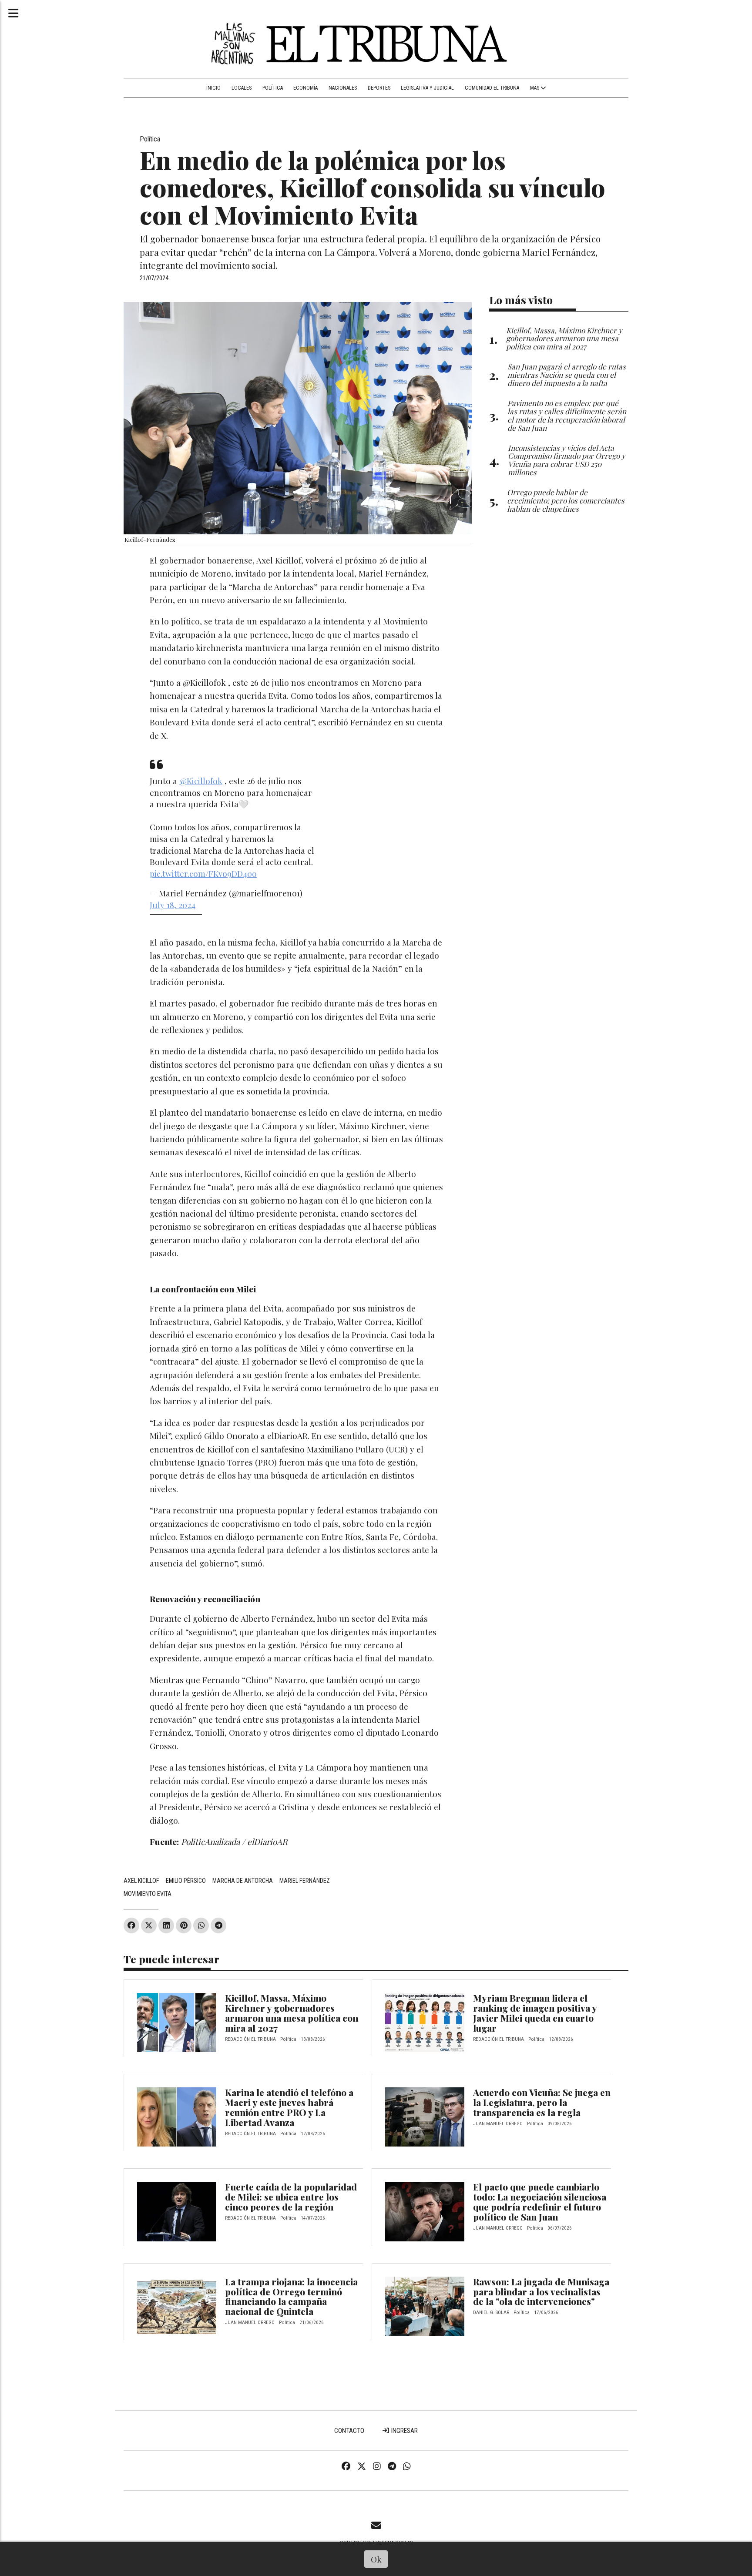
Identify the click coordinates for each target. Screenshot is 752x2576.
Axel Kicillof (141, 1881)
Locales (242, 88)
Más (535, 88)
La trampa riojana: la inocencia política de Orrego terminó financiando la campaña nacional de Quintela (291, 2296)
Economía (305, 88)
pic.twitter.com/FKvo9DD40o (203, 873)
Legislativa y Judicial (427, 88)
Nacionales (343, 88)
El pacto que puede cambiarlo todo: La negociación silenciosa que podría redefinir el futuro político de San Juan (540, 2202)
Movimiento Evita (148, 1894)
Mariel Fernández (305, 1881)
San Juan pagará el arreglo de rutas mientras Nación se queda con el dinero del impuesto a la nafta (567, 374)
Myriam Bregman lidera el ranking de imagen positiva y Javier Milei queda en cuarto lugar (535, 2013)
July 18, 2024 (173, 905)
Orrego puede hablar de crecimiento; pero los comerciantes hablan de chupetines (566, 500)
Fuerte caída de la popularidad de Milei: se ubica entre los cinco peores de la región (291, 2197)
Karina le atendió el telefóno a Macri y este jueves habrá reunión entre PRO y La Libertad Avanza (289, 2107)
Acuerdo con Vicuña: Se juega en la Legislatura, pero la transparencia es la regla (542, 2102)
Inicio (213, 88)
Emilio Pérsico (186, 1881)
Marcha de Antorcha (243, 1881)
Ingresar (404, 2431)
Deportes (379, 88)
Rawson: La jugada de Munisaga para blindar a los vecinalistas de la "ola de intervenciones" (541, 2291)
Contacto (349, 2431)
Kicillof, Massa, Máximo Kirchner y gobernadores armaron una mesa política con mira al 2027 (292, 2013)
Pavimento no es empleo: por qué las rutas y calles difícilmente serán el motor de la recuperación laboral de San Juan (567, 415)
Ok (376, 2559)
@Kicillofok (201, 781)
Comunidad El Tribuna (492, 88)
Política (273, 88)
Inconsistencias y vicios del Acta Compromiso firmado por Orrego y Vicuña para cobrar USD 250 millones (567, 460)
